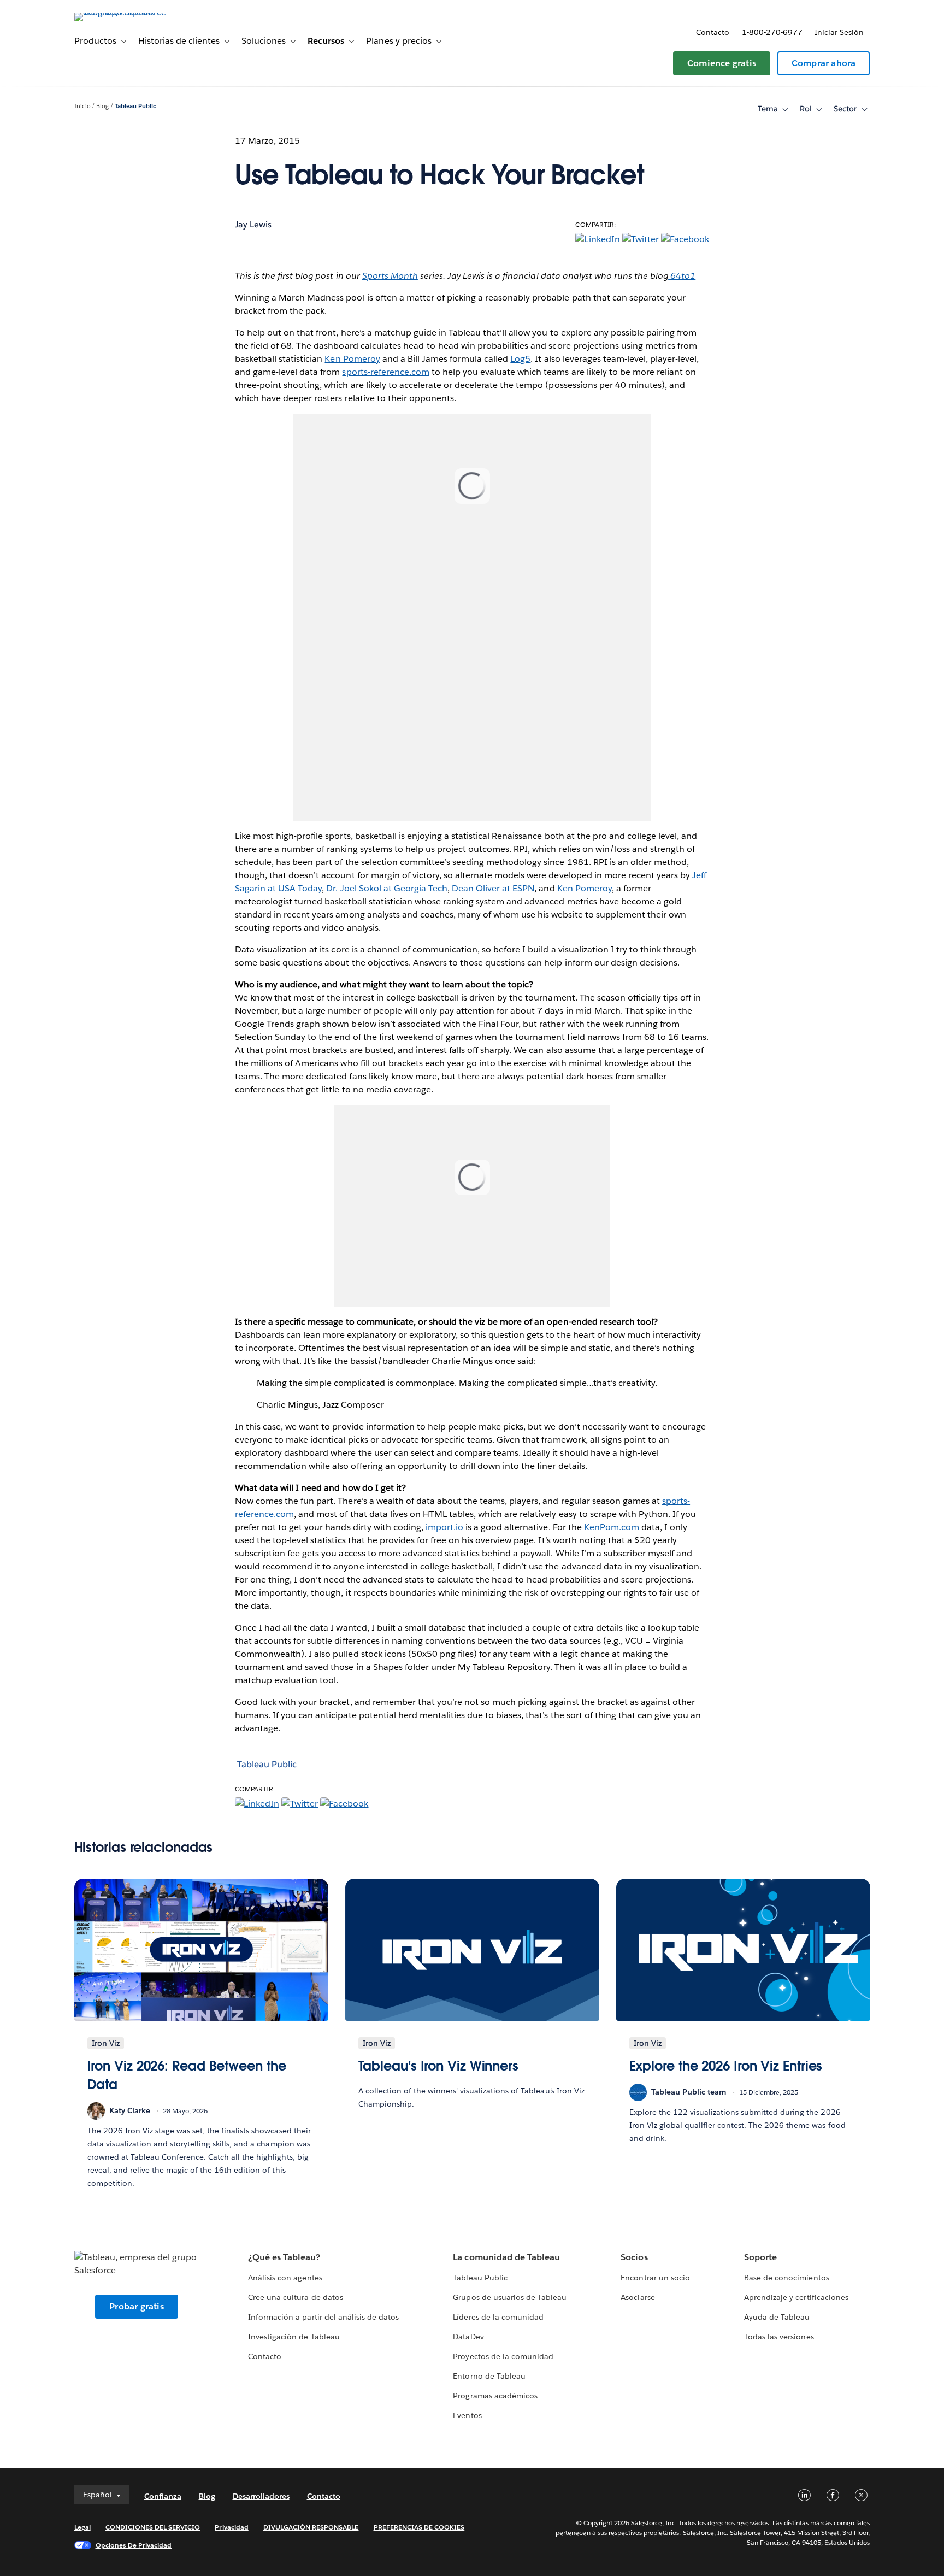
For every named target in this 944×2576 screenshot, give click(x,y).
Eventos (467, 2415)
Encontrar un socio (655, 2278)
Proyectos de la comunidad (503, 2356)
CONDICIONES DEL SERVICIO (153, 2527)
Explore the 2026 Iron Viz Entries (726, 2066)
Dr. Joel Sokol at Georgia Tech (387, 888)
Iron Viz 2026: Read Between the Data (187, 2075)
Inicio (82, 106)
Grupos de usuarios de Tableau (510, 2297)
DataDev (468, 2337)
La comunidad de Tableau (506, 2257)
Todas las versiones (779, 2337)
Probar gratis (137, 2306)
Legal (82, 2527)
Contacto (713, 32)
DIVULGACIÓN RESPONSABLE (311, 2527)
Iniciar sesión (839, 32)
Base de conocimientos (786, 2278)
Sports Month (390, 276)
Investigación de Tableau (294, 2337)
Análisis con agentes (285, 2278)
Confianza (163, 2496)
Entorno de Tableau (489, 2376)
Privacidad (231, 2527)
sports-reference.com (385, 372)
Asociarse (638, 2297)
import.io (444, 1527)
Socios (634, 2257)
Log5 (520, 359)
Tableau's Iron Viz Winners (439, 2066)
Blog (102, 106)
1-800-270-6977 (772, 32)
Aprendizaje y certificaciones (796, 2297)
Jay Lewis (253, 224)
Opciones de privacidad (134, 2545)
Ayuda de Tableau (777, 2317)
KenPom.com (612, 1527)
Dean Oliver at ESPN (493, 888)
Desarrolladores (261, 2496)
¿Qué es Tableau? (284, 2257)
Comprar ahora (824, 63)
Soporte (760, 2257)
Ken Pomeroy (352, 359)
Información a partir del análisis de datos (323, 2317)
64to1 (682, 276)
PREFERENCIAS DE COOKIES (419, 2527)
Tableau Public (135, 106)
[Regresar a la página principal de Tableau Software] (121, 12)
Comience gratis (722, 63)
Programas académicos (495, 2396)
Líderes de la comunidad (498, 2317)
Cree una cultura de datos (295, 2297)
